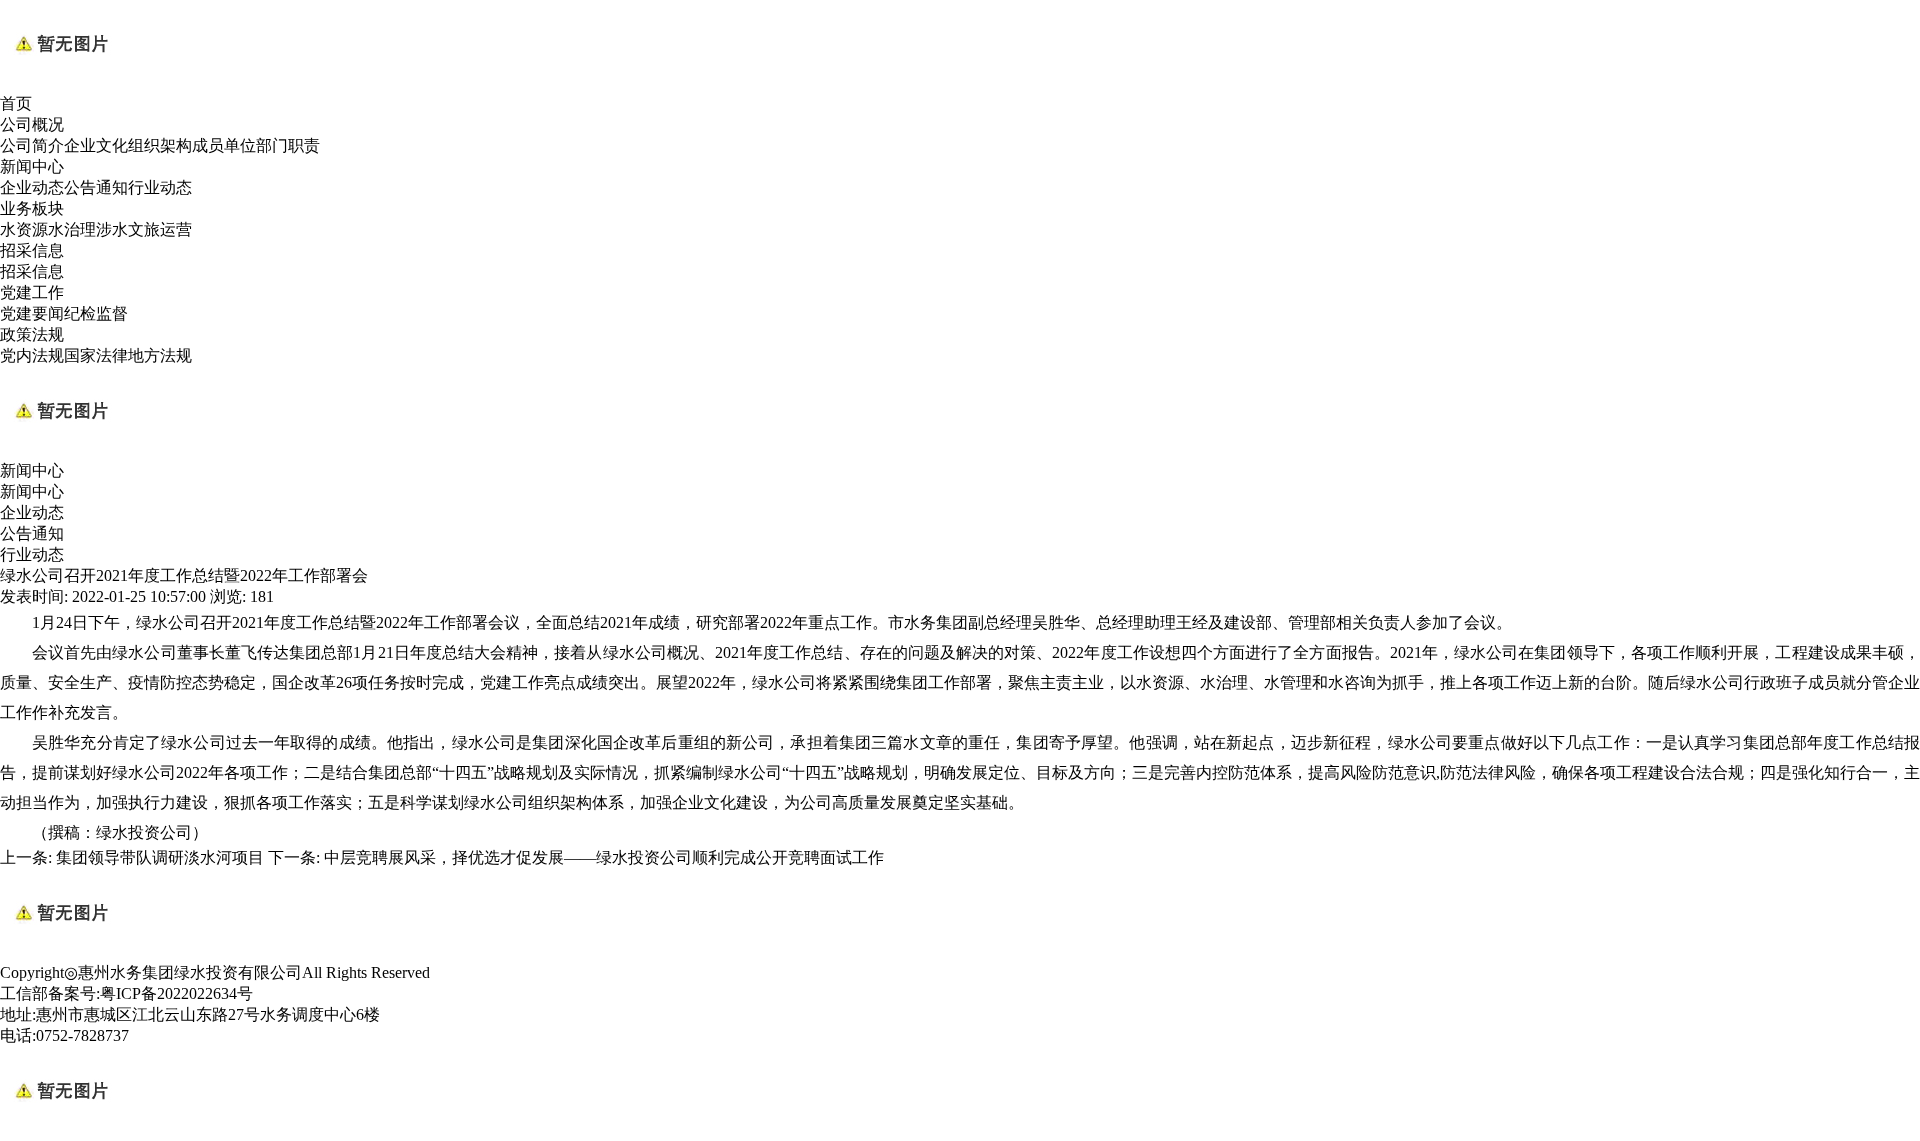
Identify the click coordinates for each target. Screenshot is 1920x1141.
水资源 (24, 229)
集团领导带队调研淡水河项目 (160, 857)
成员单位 (224, 145)
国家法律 (96, 355)
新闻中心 (32, 166)
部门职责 (288, 145)
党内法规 (32, 355)
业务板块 (32, 208)
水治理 (72, 229)
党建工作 (32, 292)
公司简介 (32, 145)
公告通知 (96, 187)
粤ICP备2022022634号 (176, 993)
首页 (16, 103)
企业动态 (32, 187)
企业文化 (96, 145)
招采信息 (32, 250)
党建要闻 (32, 313)
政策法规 (32, 334)
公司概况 (32, 124)
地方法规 (160, 355)
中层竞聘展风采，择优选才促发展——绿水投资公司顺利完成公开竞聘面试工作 (604, 857)
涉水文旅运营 (144, 229)
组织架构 (160, 145)
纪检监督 (96, 313)
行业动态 (160, 187)
